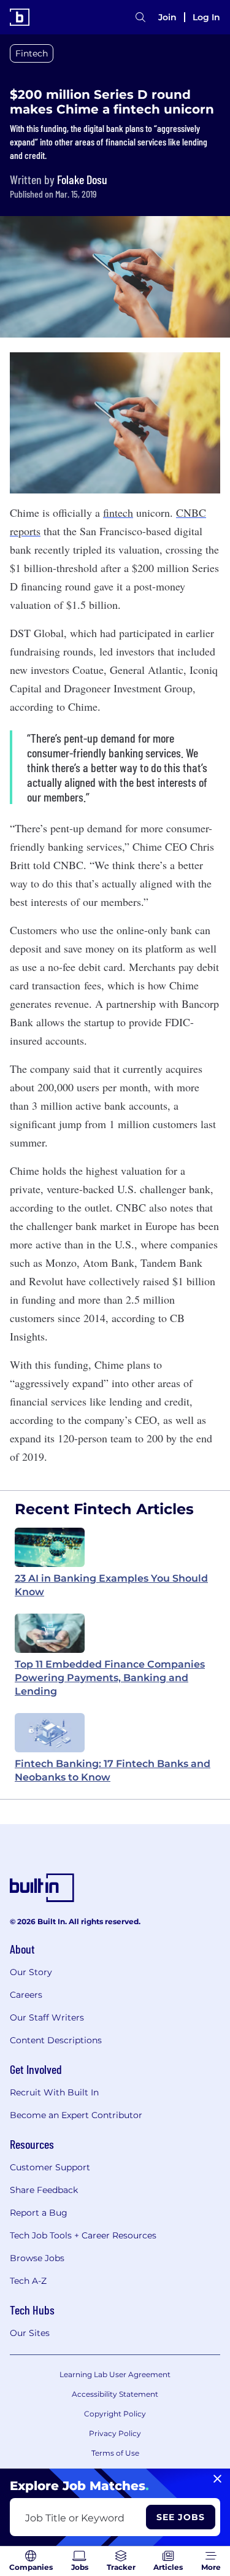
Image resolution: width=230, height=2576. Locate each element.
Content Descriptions (56, 2040)
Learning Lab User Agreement (115, 2374)
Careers (26, 1995)
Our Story (31, 1972)
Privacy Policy (115, 2433)
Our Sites (30, 2333)
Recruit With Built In (54, 2092)
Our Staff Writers (47, 2017)
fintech (118, 512)
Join (167, 17)
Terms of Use (115, 2453)
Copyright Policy (115, 2414)
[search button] (140, 17)
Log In (206, 17)
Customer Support (50, 2167)
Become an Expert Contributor (76, 2115)
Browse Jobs (37, 2258)
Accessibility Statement (115, 2394)
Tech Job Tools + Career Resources (83, 2235)
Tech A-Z (28, 2281)
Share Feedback (44, 2190)
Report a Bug (39, 2213)
